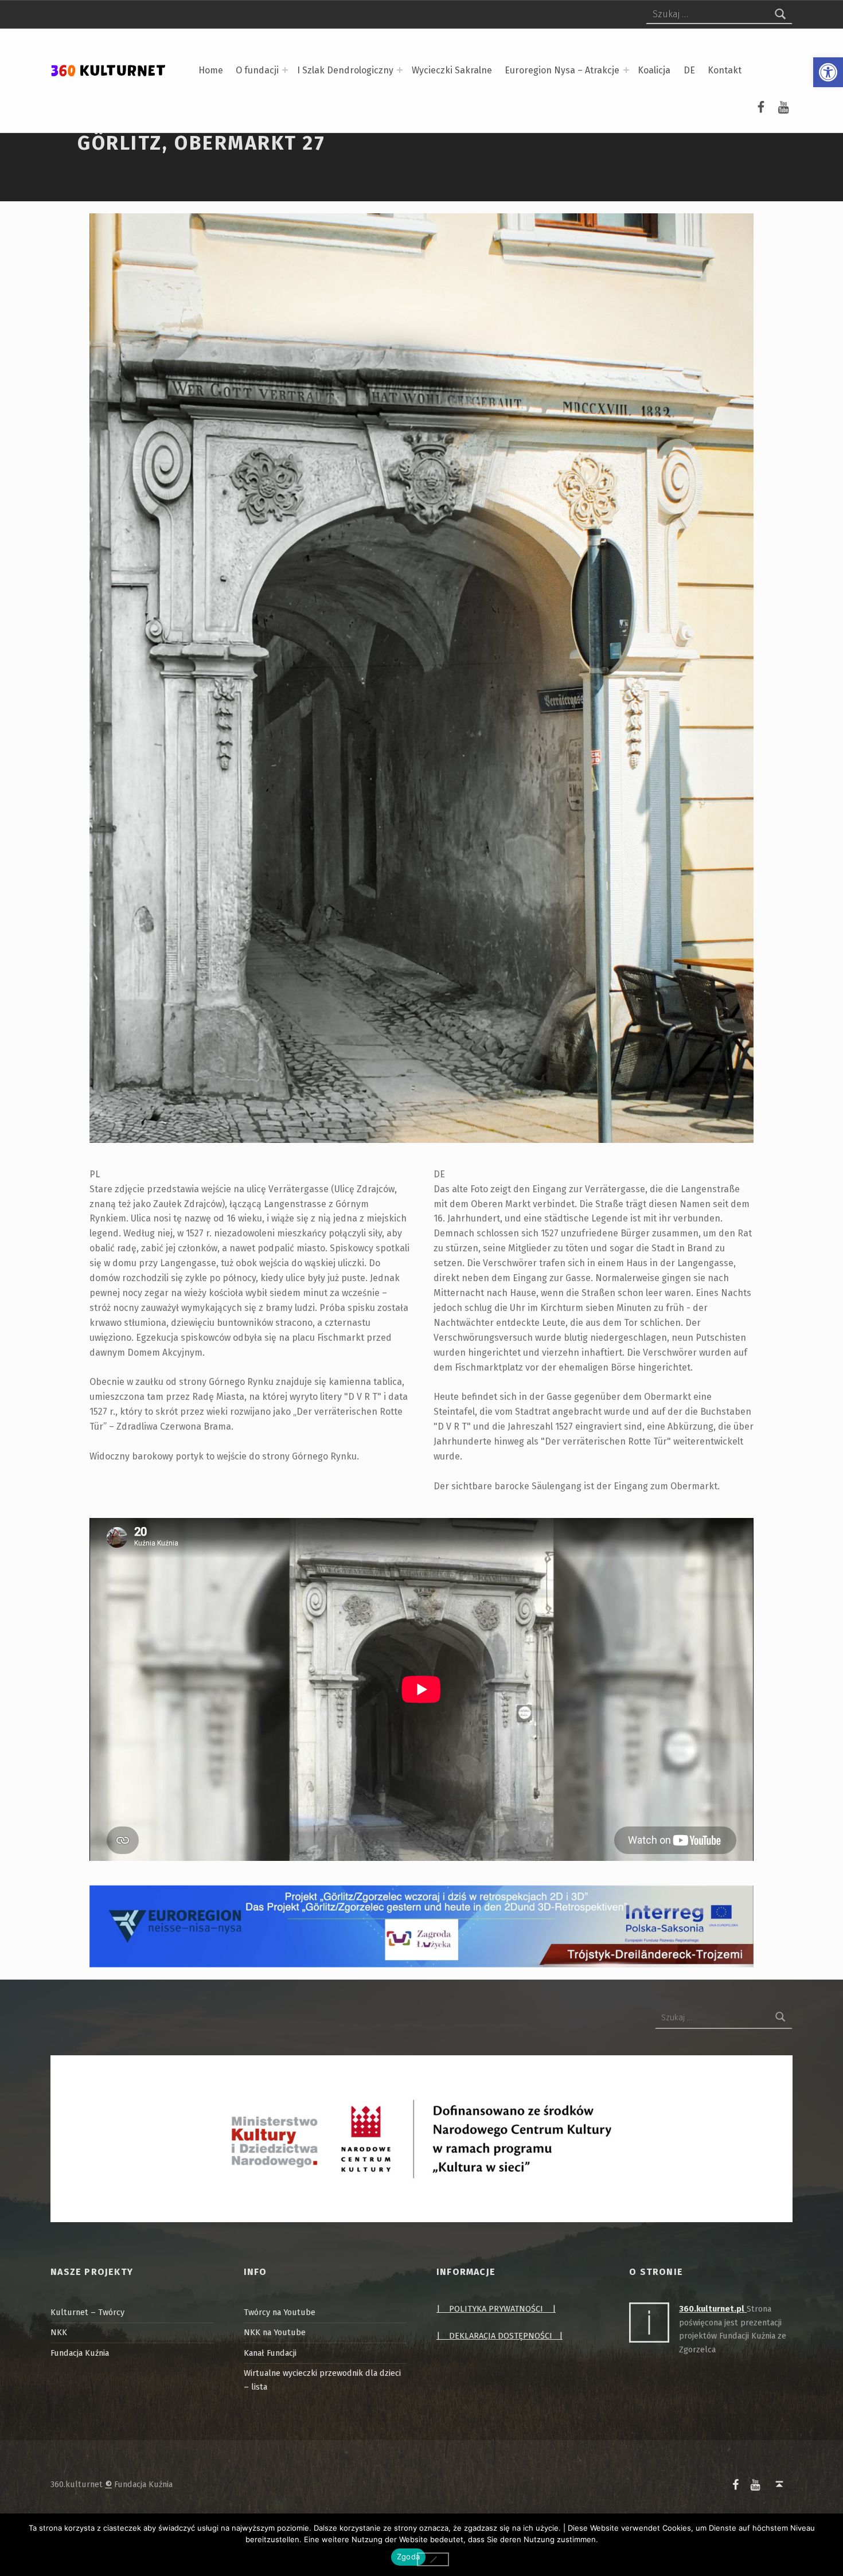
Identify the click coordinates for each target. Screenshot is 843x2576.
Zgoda (408, 2557)
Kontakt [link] (725, 70)
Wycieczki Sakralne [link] (452, 70)
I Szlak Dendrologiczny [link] (345, 70)
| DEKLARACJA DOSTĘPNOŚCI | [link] (499, 2336)
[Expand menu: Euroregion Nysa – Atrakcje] (626, 70)
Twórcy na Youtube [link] (280, 2312)
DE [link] (689, 70)
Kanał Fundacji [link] (270, 2353)
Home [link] (211, 70)
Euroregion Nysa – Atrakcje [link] (562, 70)
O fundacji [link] (257, 70)
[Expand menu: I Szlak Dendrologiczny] (400, 70)
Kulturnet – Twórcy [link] (87, 2312)
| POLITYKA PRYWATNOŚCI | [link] (496, 2309)
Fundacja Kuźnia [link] (80, 2353)
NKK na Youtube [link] (275, 2332)
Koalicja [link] (654, 70)
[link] (828, 72)
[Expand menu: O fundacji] (285, 70)
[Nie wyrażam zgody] (433, 2559)
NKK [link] (59, 2332)
